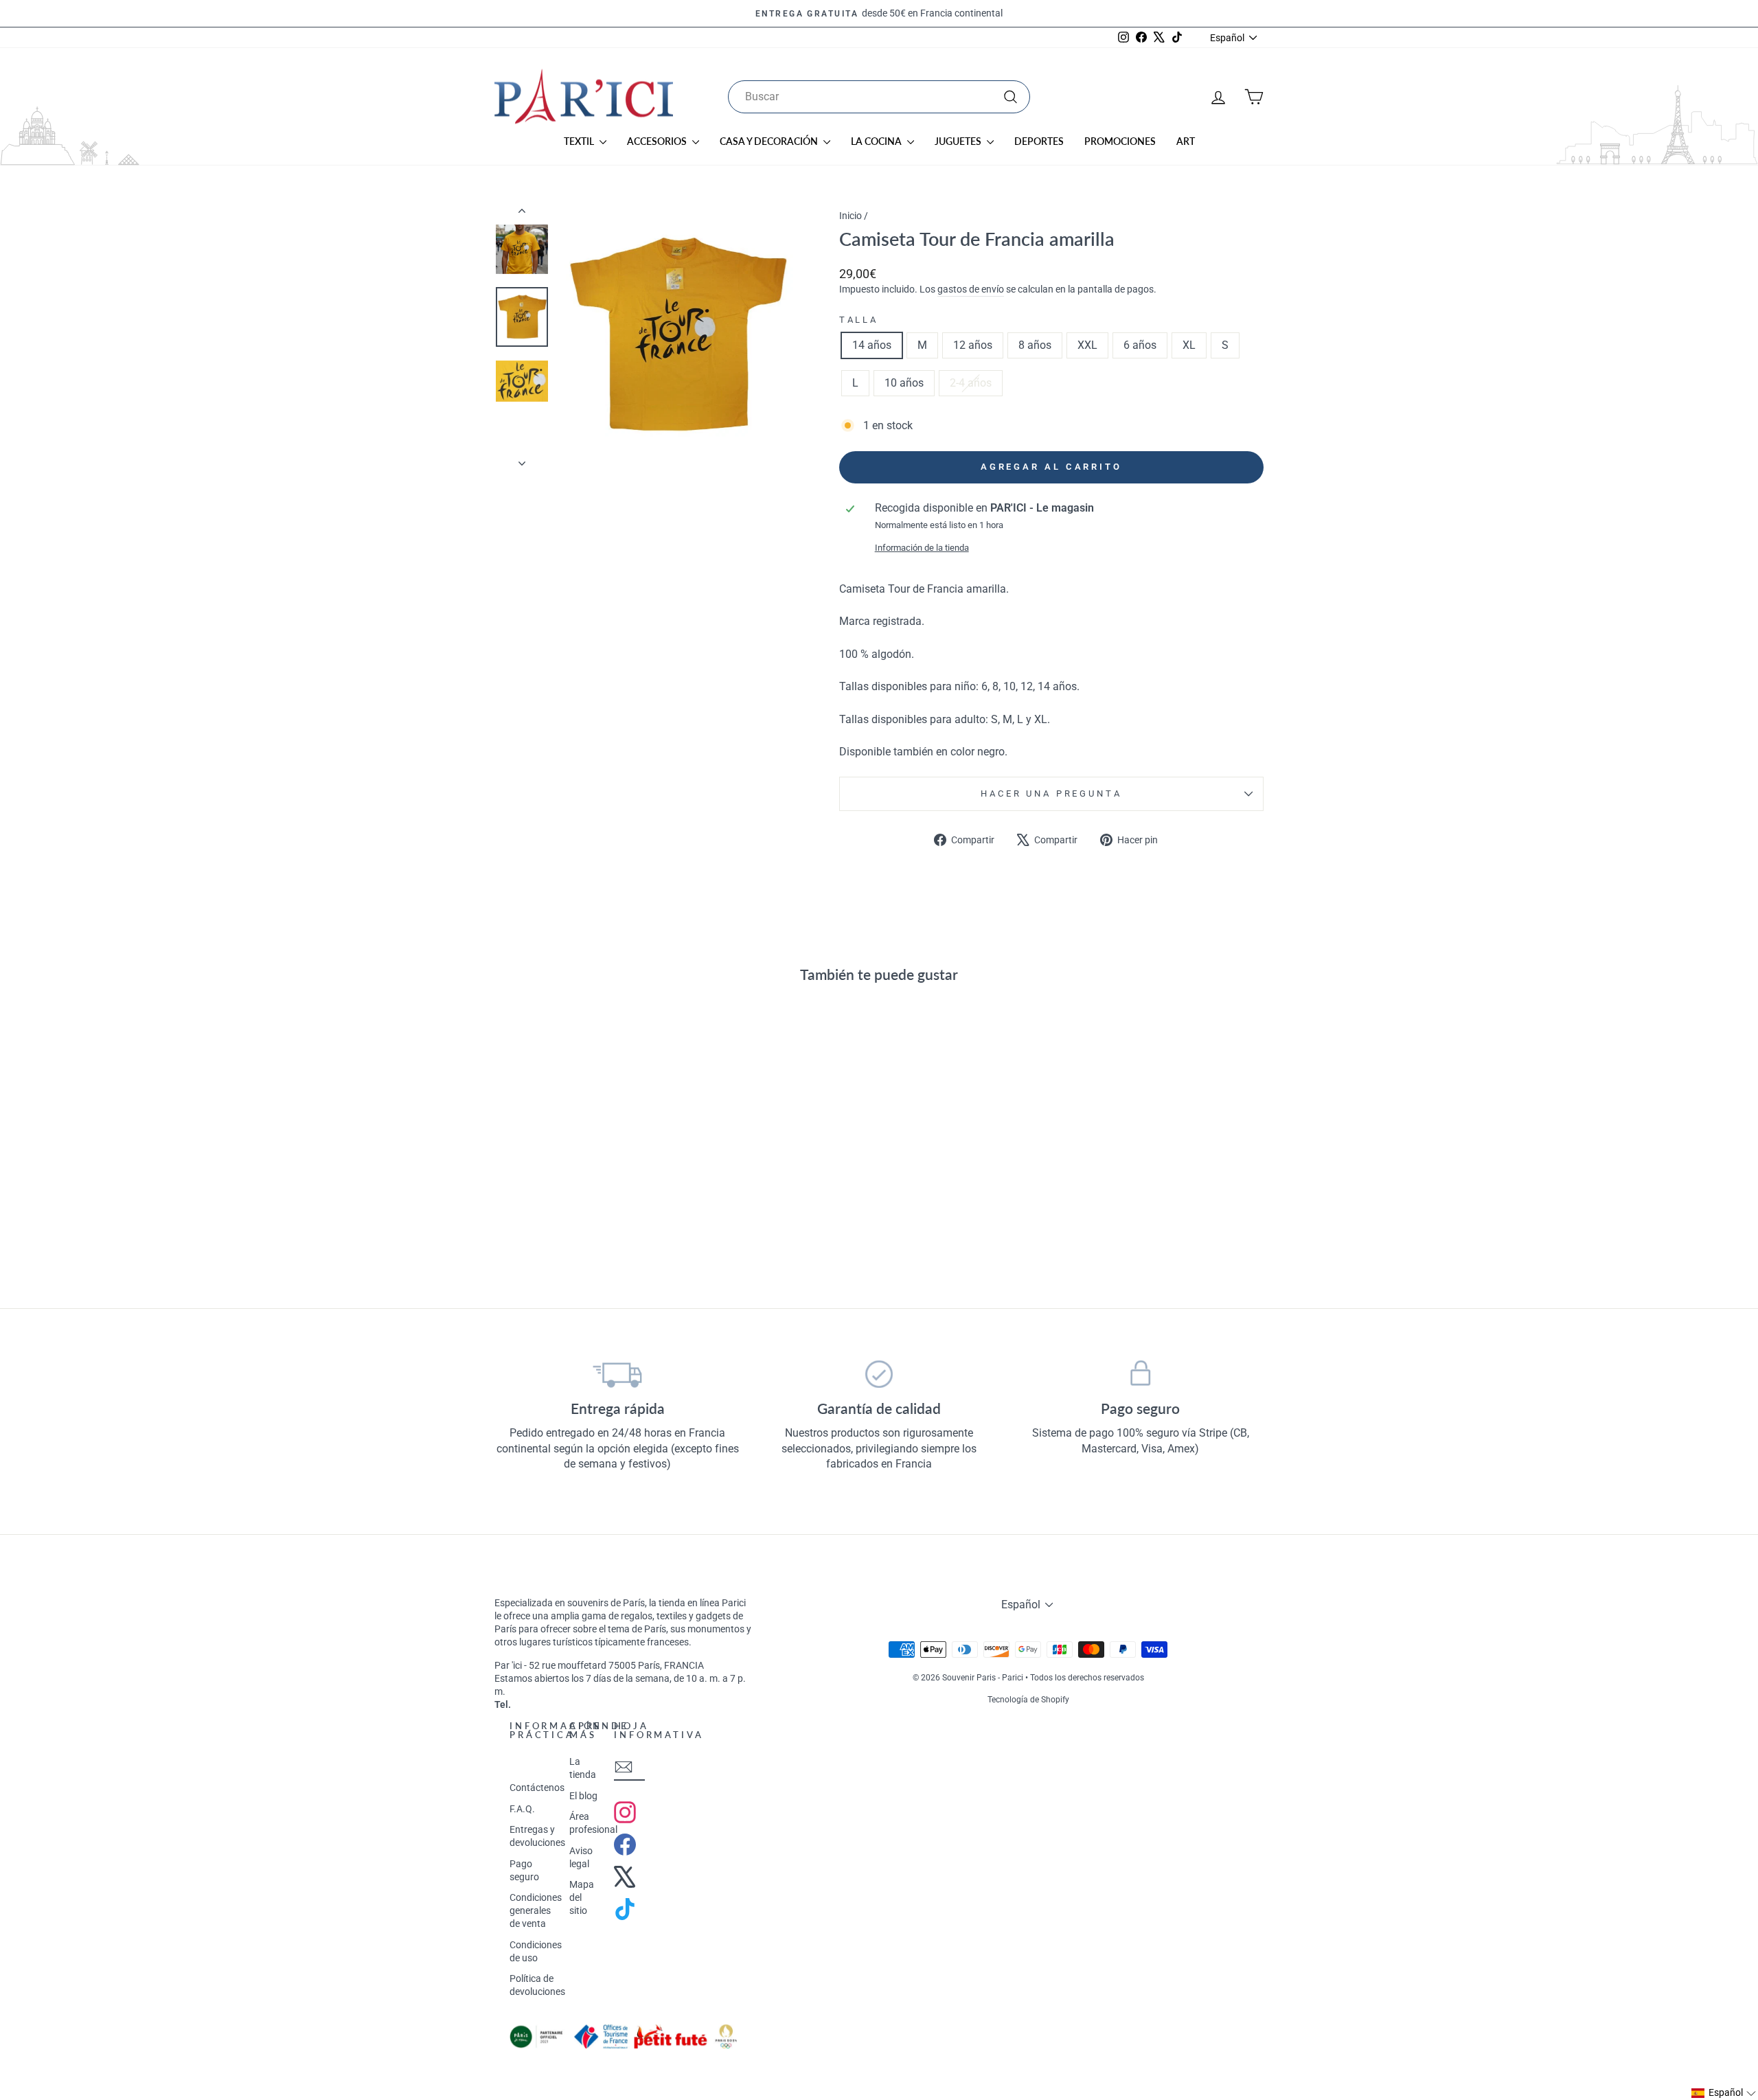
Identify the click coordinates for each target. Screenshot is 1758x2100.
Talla (859, 320)
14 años (872, 345)
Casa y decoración (770, 141)
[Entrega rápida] (618, 1374)
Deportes (1039, 141)
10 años (904, 383)
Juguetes (959, 141)
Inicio (851, 216)
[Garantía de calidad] (879, 1374)
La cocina (877, 141)
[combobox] (879, 97)
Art (1186, 141)
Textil (580, 141)
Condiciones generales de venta (536, 1910)
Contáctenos (537, 1788)
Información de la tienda (922, 548)
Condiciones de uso (536, 1951)
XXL (1087, 345)
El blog (583, 1796)
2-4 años (971, 383)
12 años (973, 345)
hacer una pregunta (1051, 794)
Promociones (1120, 141)
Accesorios (658, 141)
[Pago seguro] (1140, 1374)
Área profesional (593, 1823)
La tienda (583, 1768)
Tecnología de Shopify (1028, 1700)
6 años (1140, 345)
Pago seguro (524, 1870)
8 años (1035, 345)
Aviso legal (581, 1857)
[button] (1724, 2093)
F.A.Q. (522, 1809)
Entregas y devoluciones (537, 1836)
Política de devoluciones (537, 1985)
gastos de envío (971, 289)
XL (1189, 345)
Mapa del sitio (582, 1897)
